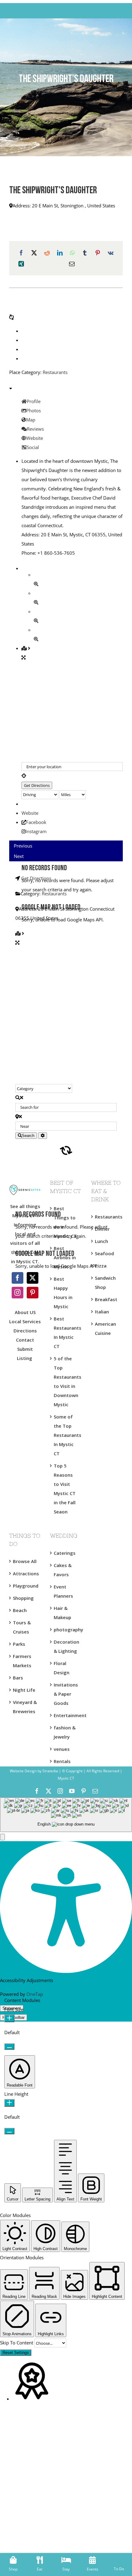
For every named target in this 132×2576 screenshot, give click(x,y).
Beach (20, 1610)
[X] (34, 253)
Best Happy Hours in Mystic (63, 1293)
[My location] (72, 776)
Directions (25, 1331)
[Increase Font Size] (9, 2018)
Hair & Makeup (62, 1613)
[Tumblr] (85, 253)
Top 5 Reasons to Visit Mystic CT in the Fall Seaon (65, 1489)
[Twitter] (33, 1278)
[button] (2, 1837)
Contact (25, 1340)
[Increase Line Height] (9, 2103)
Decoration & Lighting (66, 1646)
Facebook (36, 822)
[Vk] (111, 253)
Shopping (23, 1598)
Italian (102, 1312)
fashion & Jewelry (65, 1732)
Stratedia (50, 1771)
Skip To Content (17, 2343)
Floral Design (62, 1668)
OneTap (35, 1994)
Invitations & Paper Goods (66, 1694)
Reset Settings (16, 2353)
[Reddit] (47, 253)
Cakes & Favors (63, 1570)
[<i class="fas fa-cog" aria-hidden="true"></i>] (43, 1136)
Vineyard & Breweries (25, 1707)
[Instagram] (17, 1293)
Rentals (62, 1761)
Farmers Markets (22, 1661)
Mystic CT (66, 1778)
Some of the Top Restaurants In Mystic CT (66, 1435)
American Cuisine (105, 1328)
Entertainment (66, 1715)
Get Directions (36, 878)
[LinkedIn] (60, 253)
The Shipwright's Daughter (53, 191)
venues (62, 1749)
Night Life (24, 1690)
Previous (23, 846)
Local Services (25, 1321)
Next (19, 856)
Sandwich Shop (105, 1282)
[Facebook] (21, 253)
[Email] (72, 264)
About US (25, 1312)
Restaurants (55, 372)
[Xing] (21, 264)
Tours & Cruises (22, 1627)
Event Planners (63, 1591)
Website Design (23, 1771)
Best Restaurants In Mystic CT (66, 1332)
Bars (18, 1678)
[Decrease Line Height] (9, 2131)
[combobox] (66, 1815)
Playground (25, 1586)
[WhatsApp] (72, 253)
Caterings (65, 1553)
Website (30, 813)
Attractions (25, 1573)
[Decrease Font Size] (9, 2047)
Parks (19, 1644)
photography (66, 1630)
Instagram (36, 831)
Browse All (25, 1561)
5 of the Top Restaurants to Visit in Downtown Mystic (66, 1381)
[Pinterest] (98, 253)
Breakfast (106, 1299)
